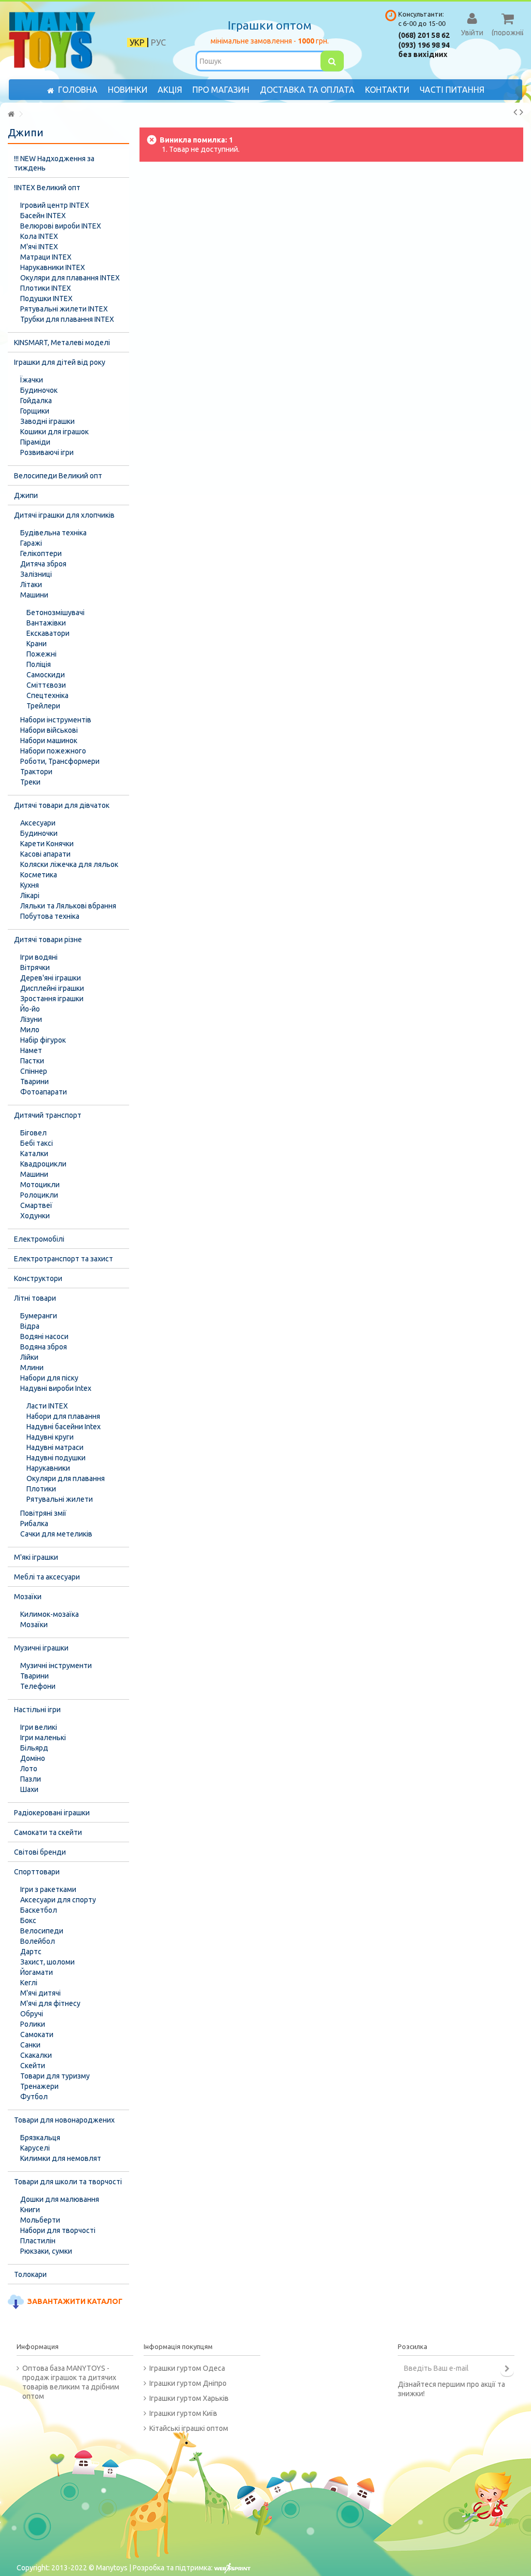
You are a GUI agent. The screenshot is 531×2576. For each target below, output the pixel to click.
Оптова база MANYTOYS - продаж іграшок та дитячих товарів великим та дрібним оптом (71, 2382)
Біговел (33, 1133)
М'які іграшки (36, 1557)
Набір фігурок (43, 1040)
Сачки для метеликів (56, 1534)
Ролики (33, 2024)
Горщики (35, 411)
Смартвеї (36, 1205)
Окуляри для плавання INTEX (70, 278)
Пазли (31, 1779)
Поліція (39, 664)
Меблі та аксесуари (47, 1577)
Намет (31, 1050)
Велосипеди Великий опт (58, 476)
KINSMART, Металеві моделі (62, 343)
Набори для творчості (58, 2230)
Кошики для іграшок (54, 432)
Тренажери (39, 2086)
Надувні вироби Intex (56, 1388)
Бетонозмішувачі (55, 613)
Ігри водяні (39, 957)
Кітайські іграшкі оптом (189, 2428)
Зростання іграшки (52, 999)
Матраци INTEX (46, 257)
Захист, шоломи (47, 1962)
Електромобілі (39, 1239)
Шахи (29, 1789)
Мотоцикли (40, 1185)
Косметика (39, 875)
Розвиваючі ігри (47, 452)
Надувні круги (50, 1437)
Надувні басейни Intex (64, 1427)
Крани (37, 644)
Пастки (32, 1061)
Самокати (37, 2034)
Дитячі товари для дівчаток (62, 805)
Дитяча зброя (43, 564)
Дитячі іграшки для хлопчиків (64, 515)
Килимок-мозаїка (50, 1614)
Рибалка (34, 1524)
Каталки (34, 1154)
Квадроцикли (43, 1164)
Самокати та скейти (48, 1832)
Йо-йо (30, 1009)
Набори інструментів (56, 720)
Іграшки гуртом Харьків (189, 2398)
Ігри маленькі (43, 1738)
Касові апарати (45, 854)
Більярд (34, 1748)
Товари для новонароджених (64, 2120)
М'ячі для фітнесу (50, 2003)
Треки (30, 782)
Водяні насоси (44, 1336)
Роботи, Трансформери (60, 761)
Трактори (36, 772)
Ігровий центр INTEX (55, 205)
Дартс (31, 1952)
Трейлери (43, 706)
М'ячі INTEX (39, 247)
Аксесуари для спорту (58, 1900)
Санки (30, 2045)
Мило (30, 1030)
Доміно (33, 1758)
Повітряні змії (43, 1513)
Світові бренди (40, 1852)
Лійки (29, 1357)
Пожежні (41, 654)
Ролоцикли (39, 1195)
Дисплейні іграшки (52, 988)
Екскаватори (48, 633)
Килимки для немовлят (61, 2158)
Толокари (30, 2274)
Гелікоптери (41, 553)
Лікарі (30, 895)
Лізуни (31, 1019)
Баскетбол (39, 1910)
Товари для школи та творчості (68, 2182)
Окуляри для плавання (66, 1478)
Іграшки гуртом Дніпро (188, 2383)
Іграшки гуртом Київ (183, 2413)
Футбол (34, 2097)
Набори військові (49, 730)
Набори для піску (49, 1378)
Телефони (38, 1686)
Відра (30, 1326)
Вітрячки (35, 967)
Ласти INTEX (47, 1406)
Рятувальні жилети (60, 1499)
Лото (29, 1769)
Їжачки (32, 380)
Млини (32, 1368)
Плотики (41, 1489)
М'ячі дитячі (40, 1993)
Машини (34, 595)
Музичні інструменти (56, 1666)
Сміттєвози (46, 685)
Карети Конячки (47, 844)
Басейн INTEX (43, 216)
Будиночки (39, 833)
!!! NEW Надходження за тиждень (54, 163)
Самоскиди (46, 675)
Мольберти (40, 2220)
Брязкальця (40, 2138)
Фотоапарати (44, 1092)
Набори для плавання (63, 1416)
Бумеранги (39, 1316)
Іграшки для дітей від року (60, 362)
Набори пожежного (53, 751)
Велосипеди (42, 1931)
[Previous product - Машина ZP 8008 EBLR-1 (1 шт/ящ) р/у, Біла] (515, 112)
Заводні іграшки (47, 421)
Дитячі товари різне (48, 940)
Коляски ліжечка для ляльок (69, 864)
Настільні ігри (37, 1710)
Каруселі (35, 2148)
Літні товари (35, 1298)
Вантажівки (46, 623)
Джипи (26, 495)
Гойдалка (36, 401)
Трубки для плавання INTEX (67, 319)
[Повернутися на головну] (11, 114)
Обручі (32, 2014)
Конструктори (38, 1278)
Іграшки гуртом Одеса (187, 2368)
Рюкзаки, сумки (46, 2251)
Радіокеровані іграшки (52, 1813)
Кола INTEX (39, 236)
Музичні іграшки (41, 1648)
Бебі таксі (37, 1143)
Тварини (34, 1081)
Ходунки (35, 1216)
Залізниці (36, 574)
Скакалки (36, 2055)
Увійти (472, 32)
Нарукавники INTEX (53, 267)
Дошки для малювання (60, 2199)
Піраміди (35, 442)
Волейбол (38, 1941)
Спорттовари (37, 1872)
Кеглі (29, 1983)
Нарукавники (48, 1468)
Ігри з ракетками (48, 1889)
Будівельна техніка (53, 533)
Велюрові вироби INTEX (61, 226)
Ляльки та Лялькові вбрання (68, 906)
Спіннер (34, 1071)
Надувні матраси (55, 1447)
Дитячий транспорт (48, 1115)
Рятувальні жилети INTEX (64, 309)
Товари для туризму (55, 2076)
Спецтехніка (47, 695)
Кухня (30, 885)
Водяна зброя (44, 1347)
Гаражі (31, 543)
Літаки (31, 585)
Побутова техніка (50, 916)
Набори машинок (49, 741)
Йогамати (37, 1972)
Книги (30, 2210)
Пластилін (38, 2241)
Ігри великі (39, 1727)
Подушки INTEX (46, 298)
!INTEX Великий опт (47, 188)
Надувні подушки (56, 1458)
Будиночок (39, 390)
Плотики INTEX (46, 288)
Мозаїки (28, 1597)
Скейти (33, 2066)
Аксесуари (38, 823)
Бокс (28, 1920)
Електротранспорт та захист (64, 1259)
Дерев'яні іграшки (51, 978)
